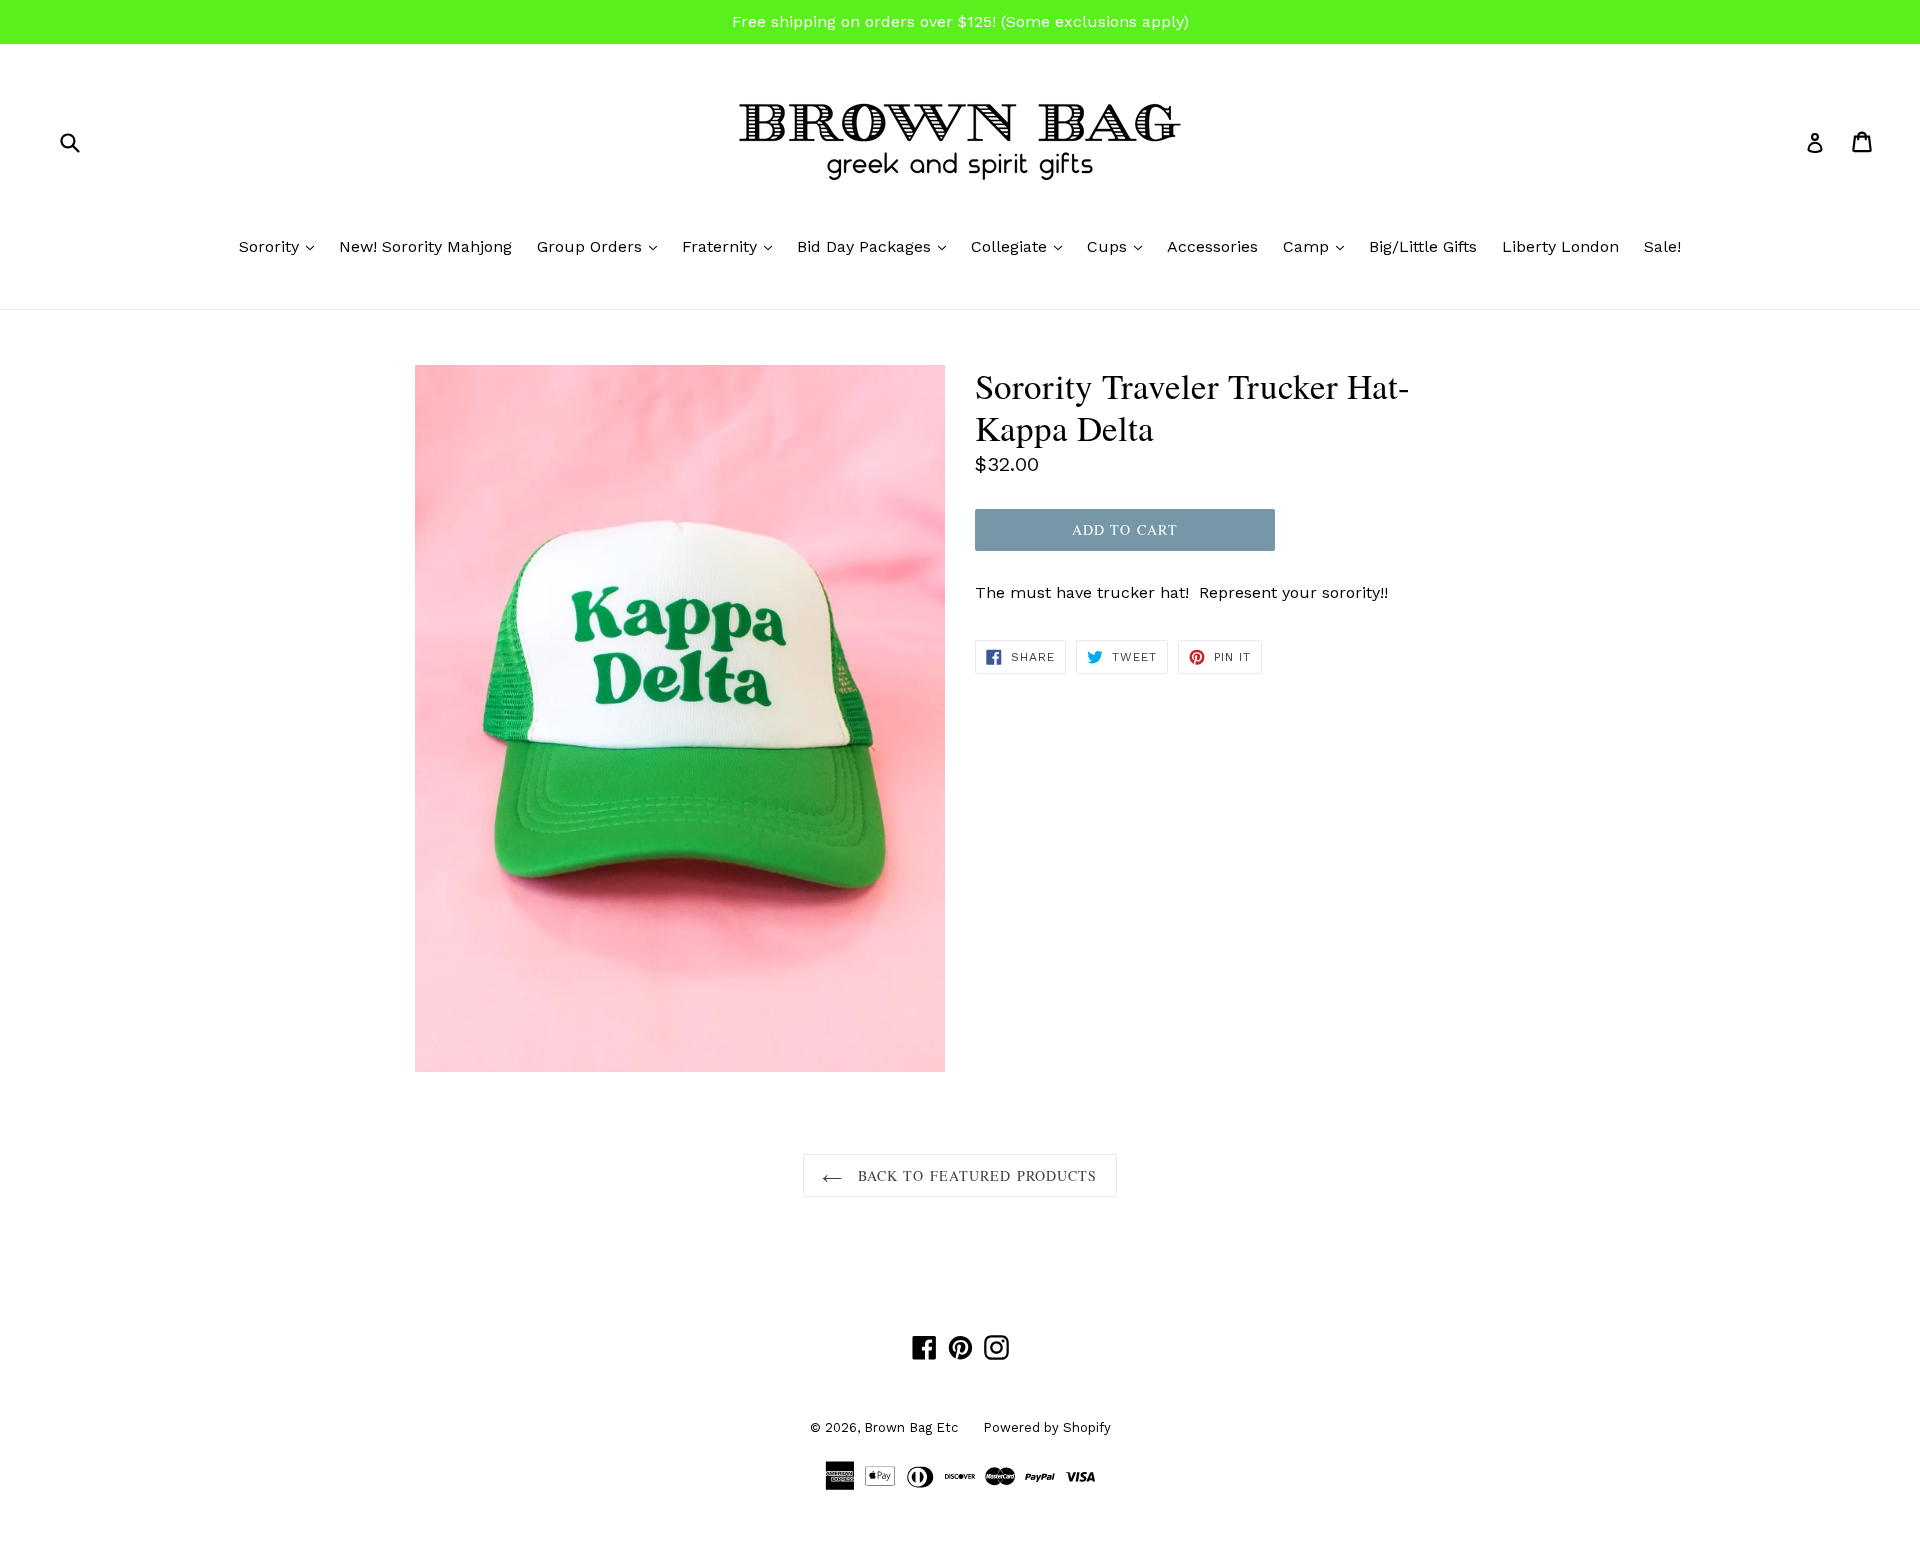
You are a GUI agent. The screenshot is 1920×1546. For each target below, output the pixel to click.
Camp (1318, 246)
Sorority (281, 246)
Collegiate (1021, 246)
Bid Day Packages (876, 246)
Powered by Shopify (1047, 1427)
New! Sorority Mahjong (425, 246)
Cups (1119, 246)
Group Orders (602, 246)
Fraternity (732, 246)
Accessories (1212, 246)
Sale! (1662, 246)
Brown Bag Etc (911, 1427)
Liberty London (1560, 246)
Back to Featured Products (974, 1175)
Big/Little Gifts (1423, 246)
